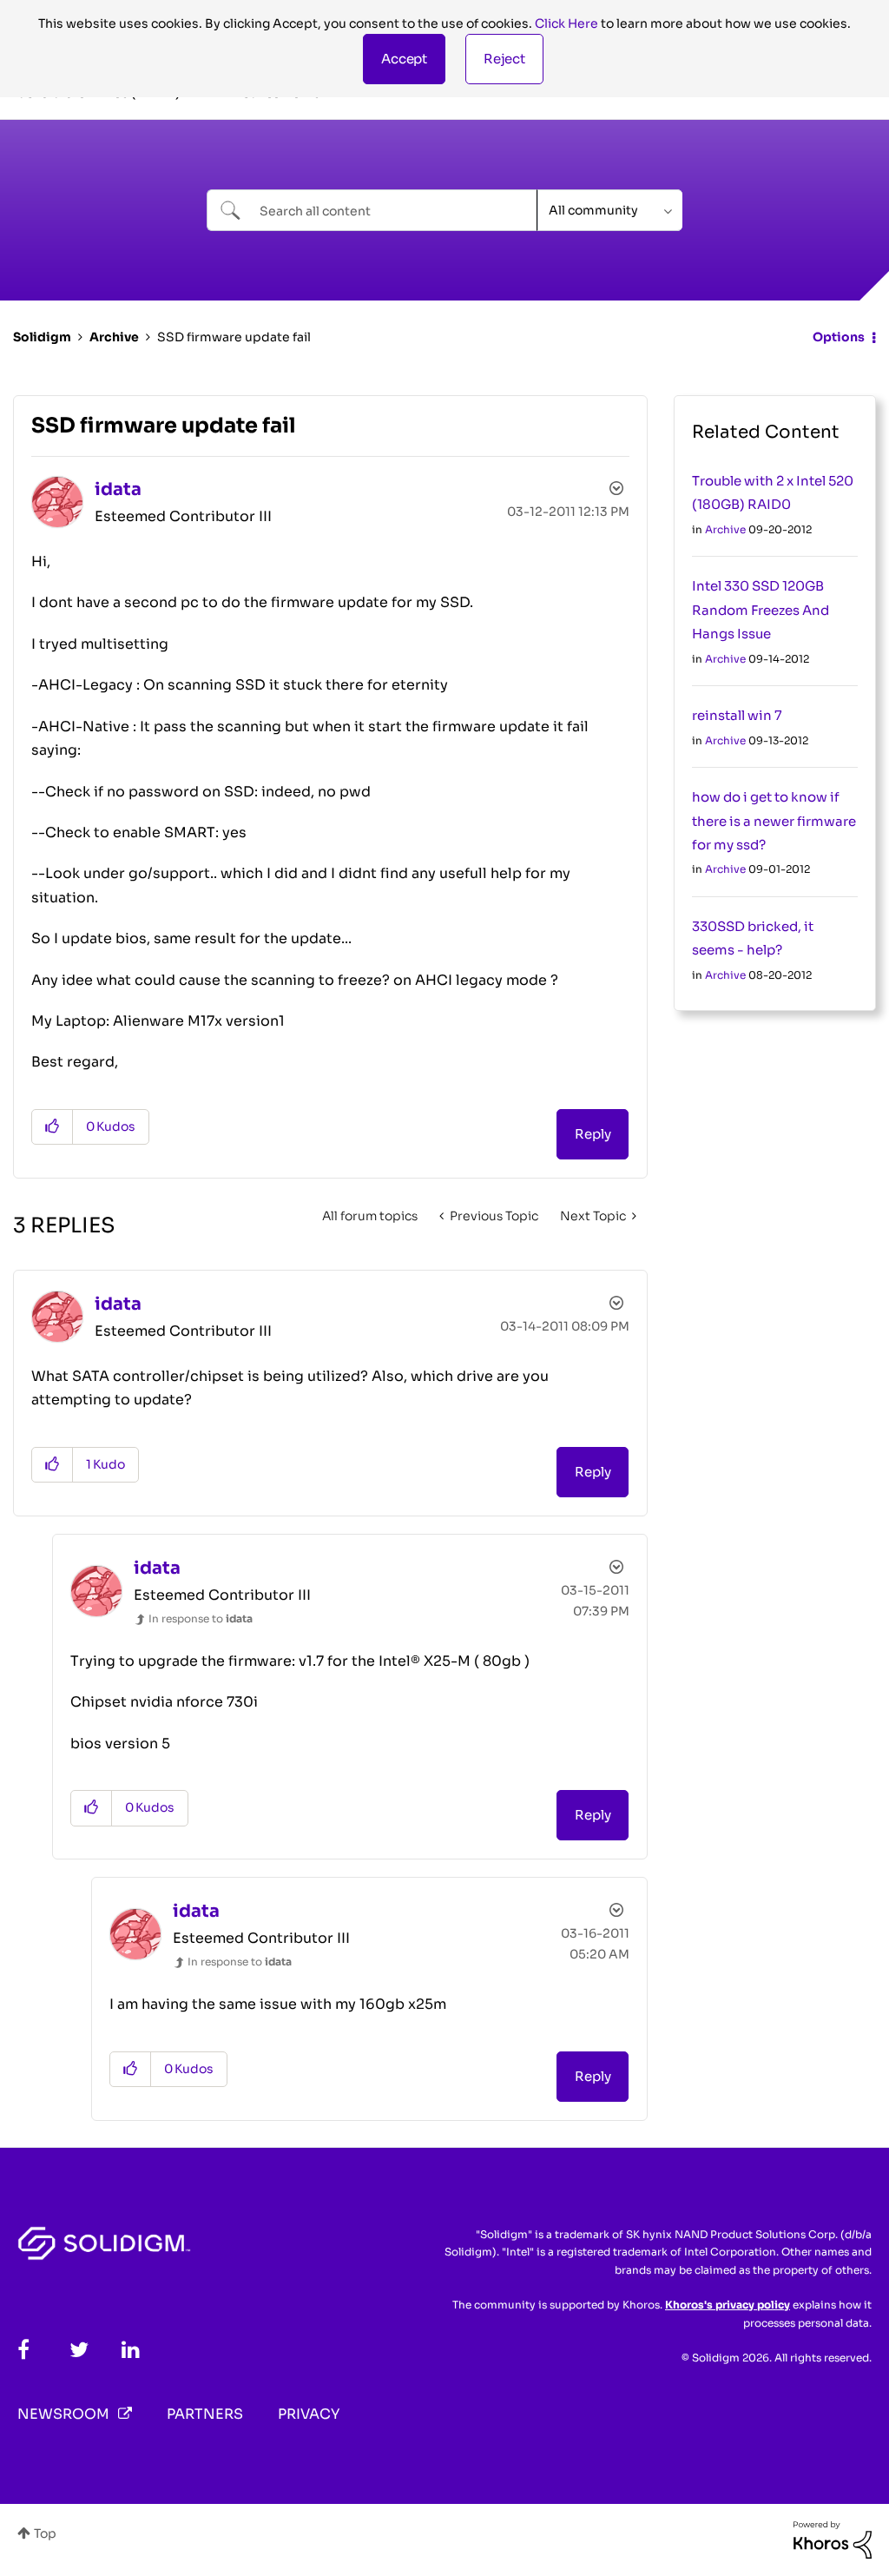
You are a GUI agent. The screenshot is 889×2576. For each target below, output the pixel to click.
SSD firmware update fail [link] (234, 337)
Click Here (566, 23)
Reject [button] (504, 59)
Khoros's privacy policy (728, 2305)
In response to (201, 1618)
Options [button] (839, 337)
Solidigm (42, 337)
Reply (593, 1134)
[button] (404, 59)
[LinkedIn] (131, 2350)
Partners (205, 2414)
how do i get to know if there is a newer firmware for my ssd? (774, 821)
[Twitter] (79, 2350)
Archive (114, 337)
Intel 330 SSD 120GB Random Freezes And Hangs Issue (761, 610)
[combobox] (372, 210)
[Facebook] (23, 2350)
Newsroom (63, 2414)
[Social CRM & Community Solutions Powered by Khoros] (833, 2539)
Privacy (309, 2414)
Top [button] (45, 2533)
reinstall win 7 (737, 715)
